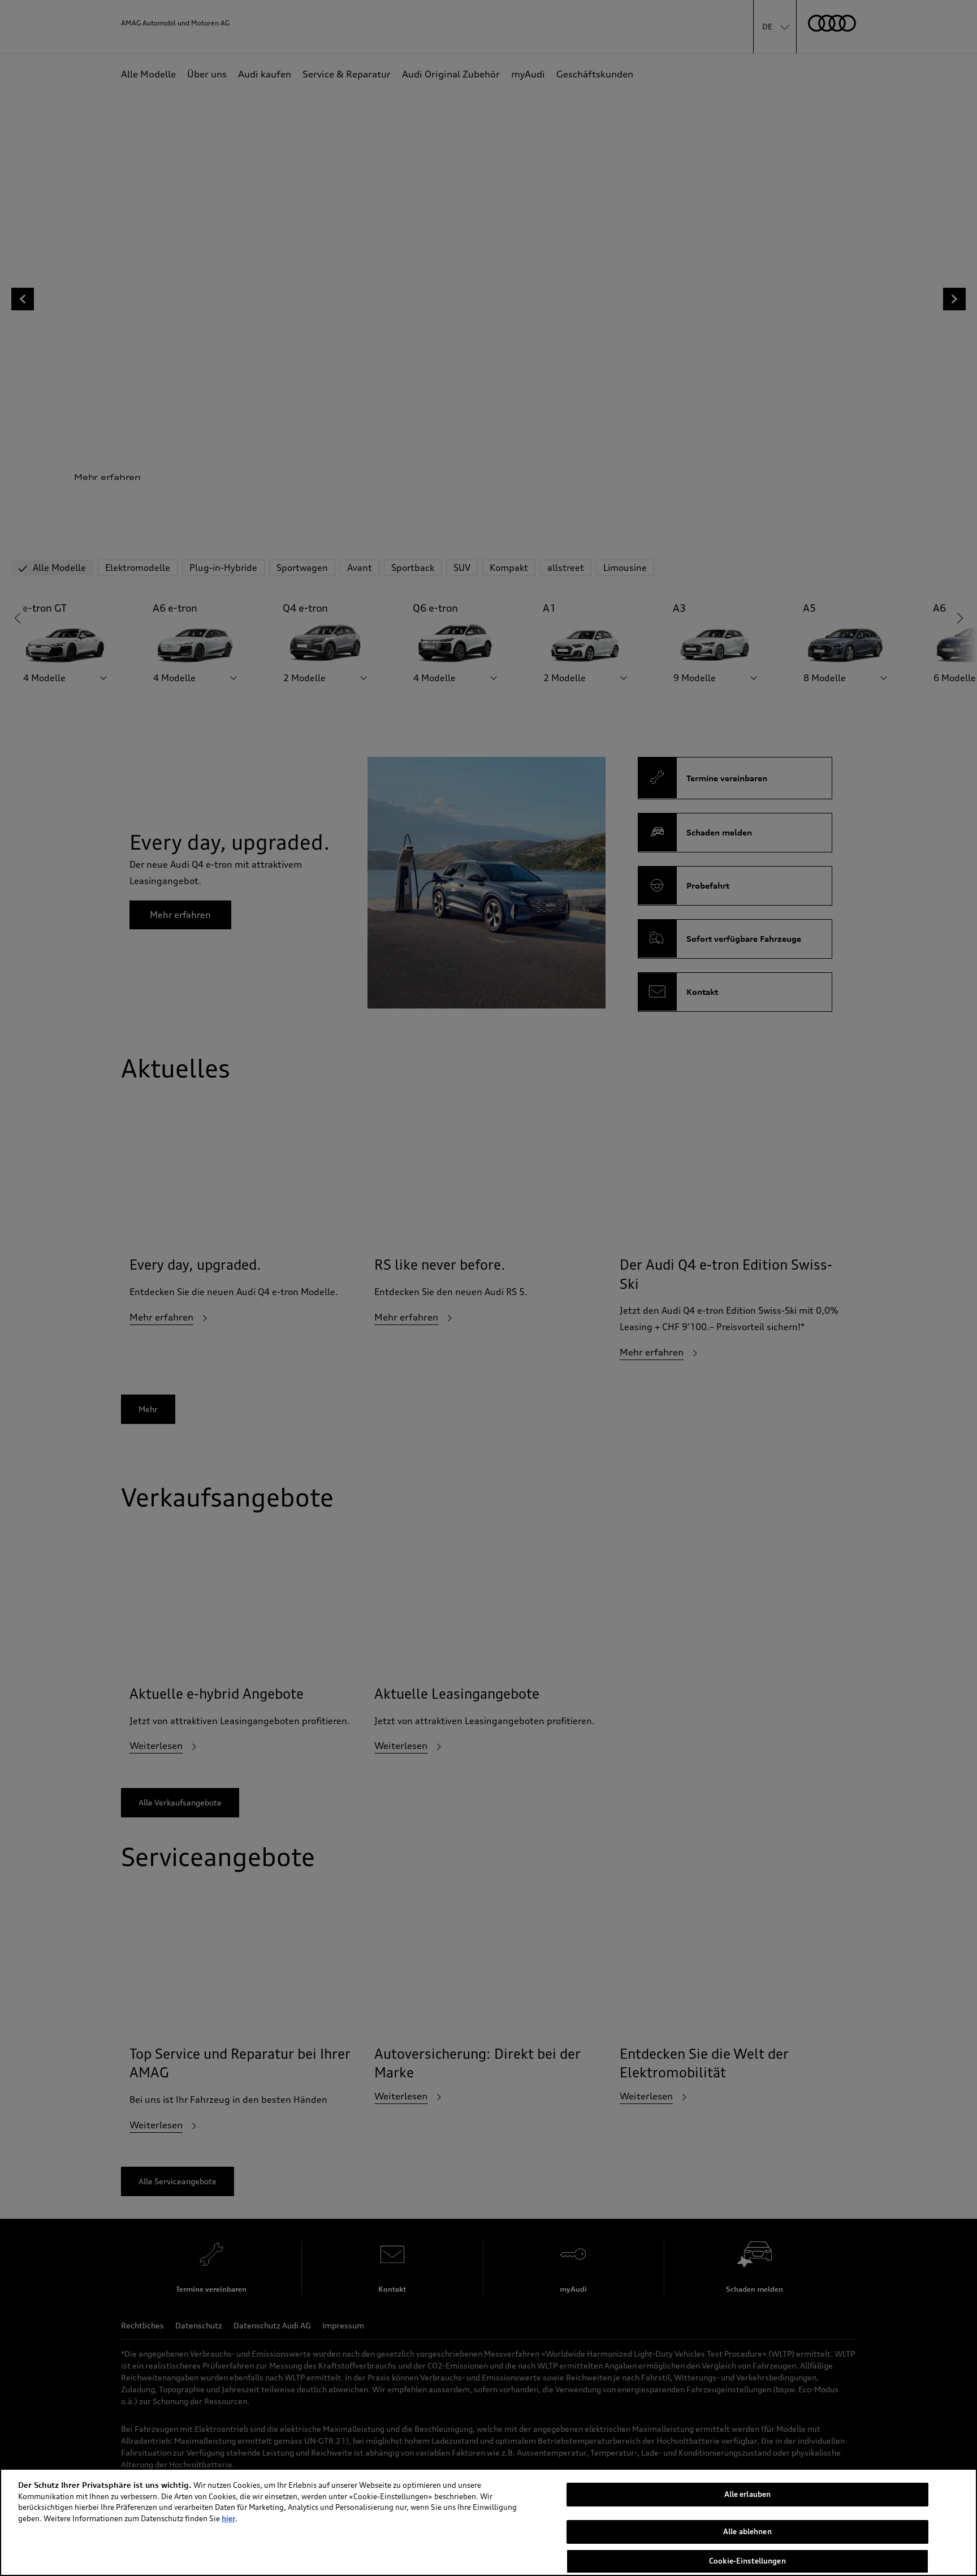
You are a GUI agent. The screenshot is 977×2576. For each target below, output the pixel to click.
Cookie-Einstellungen (747, 2561)
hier (228, 2518)
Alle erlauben (748, 2494)
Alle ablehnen (747, 2532)
